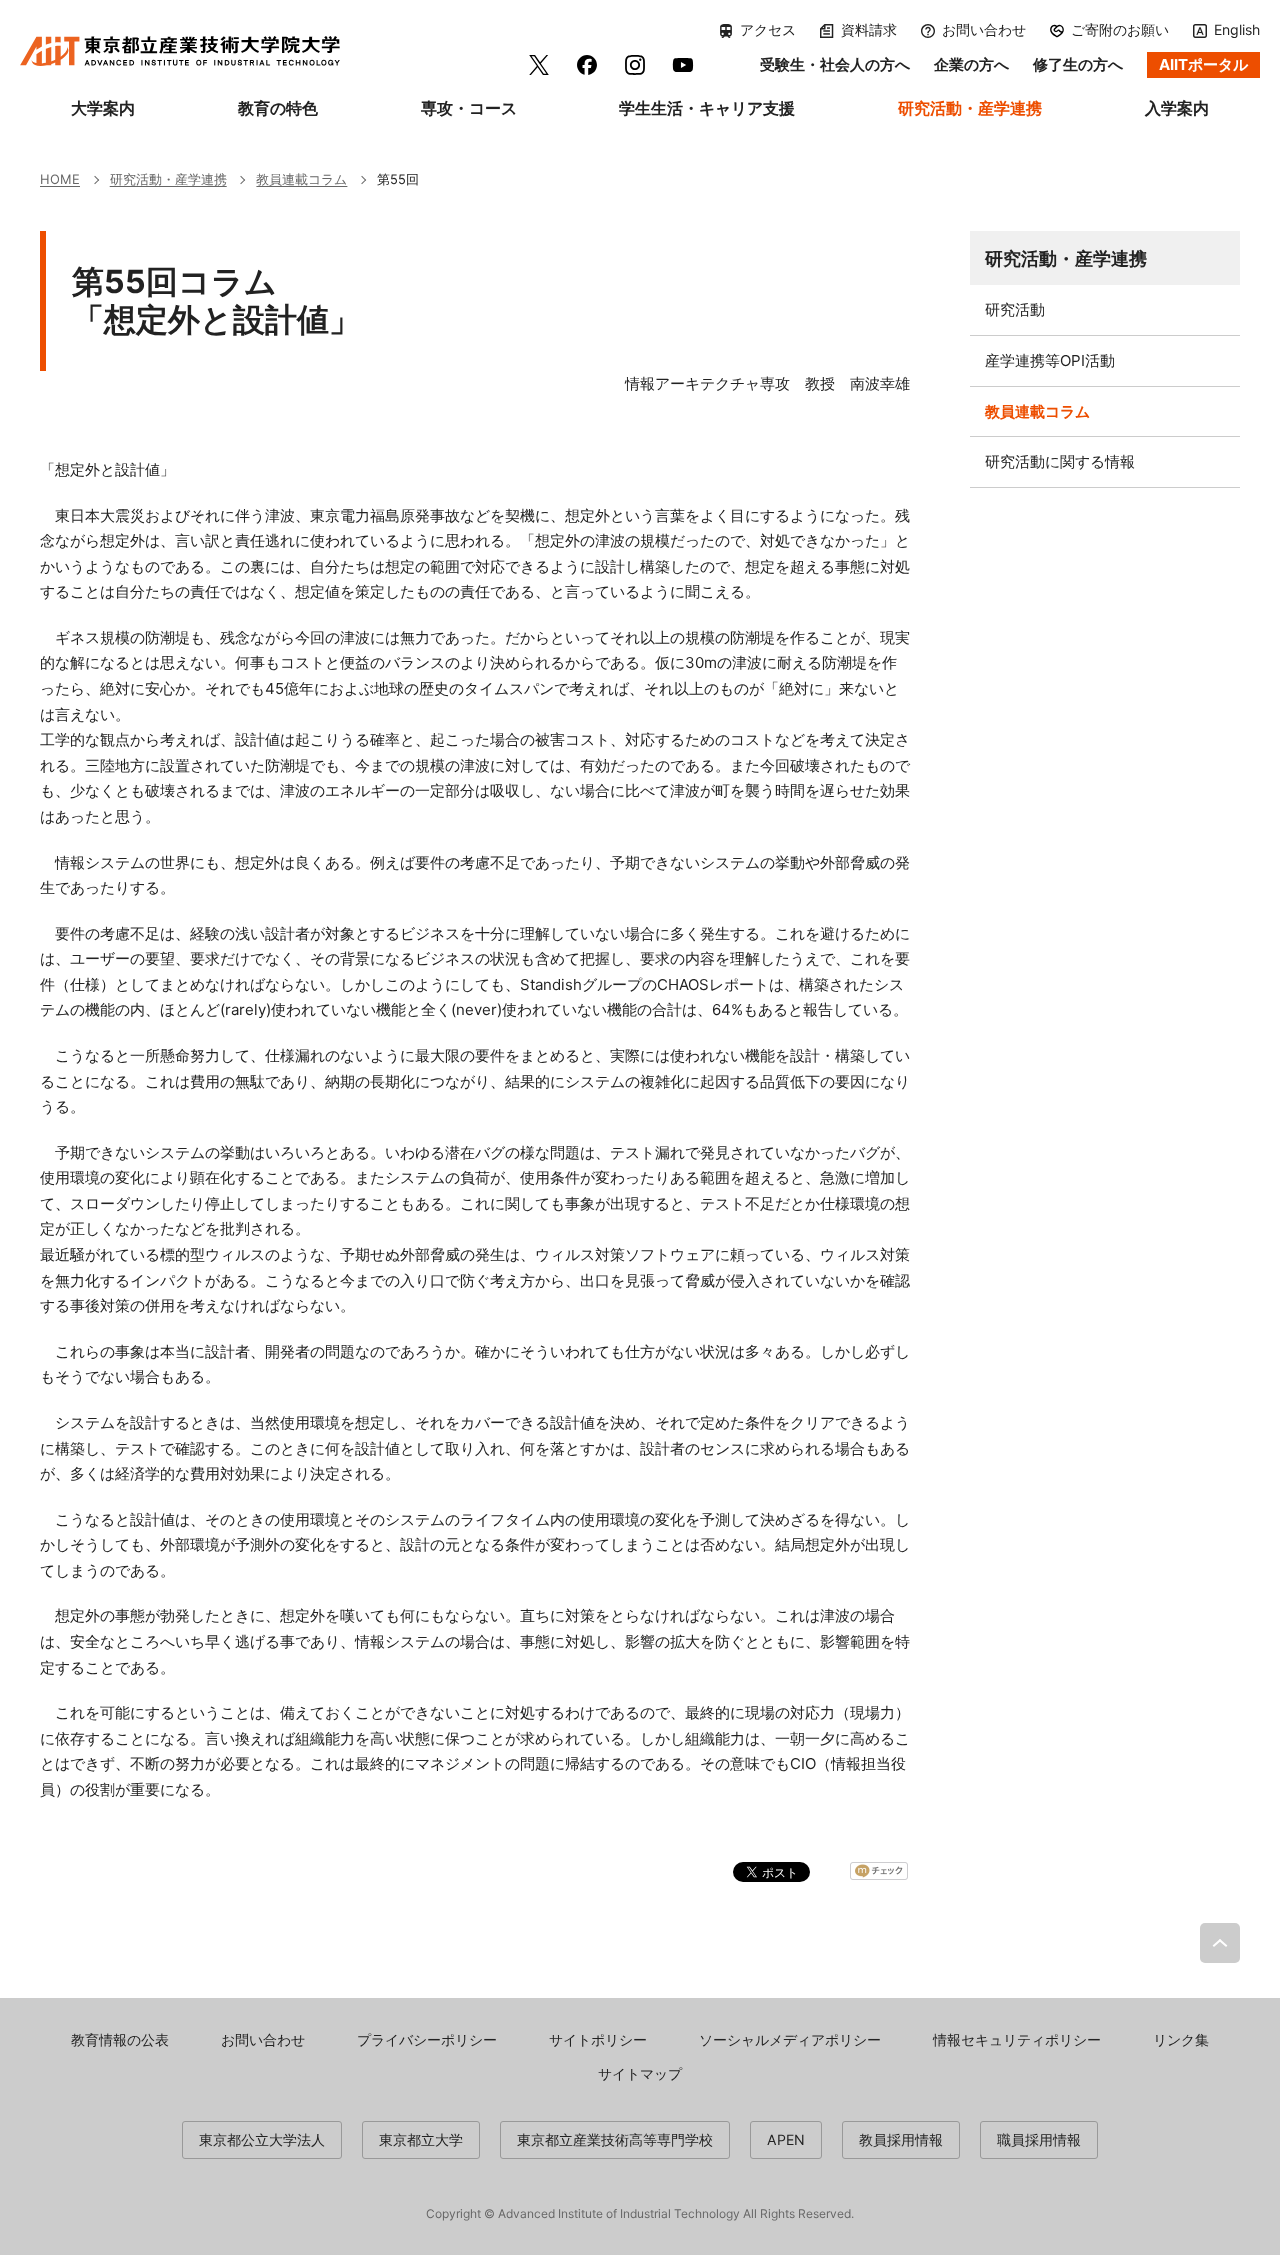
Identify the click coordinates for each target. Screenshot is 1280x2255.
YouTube (683, 65)
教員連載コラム (1037, 411)
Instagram (635, 65)
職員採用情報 (1039, 2139)
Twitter (539, 65)
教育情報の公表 (120, 2039)
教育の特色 (278, 108)
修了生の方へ (1078, 64)
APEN (786, 2139)
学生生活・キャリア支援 (707, 108)
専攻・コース (469, 108)
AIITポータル (1203, 64)
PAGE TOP (1220, 1943)
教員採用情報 (901, 2139)
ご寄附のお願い (1120, 30)
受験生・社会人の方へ (835, 64)
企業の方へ (971, 64)
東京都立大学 (421, 2139)
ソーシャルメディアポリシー (790, 2039)
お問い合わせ (984, 30)
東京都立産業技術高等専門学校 (615, 2139)
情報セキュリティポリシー (1017, 2039)
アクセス (768, 30)
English (1237, 29)
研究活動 (1015, 309)
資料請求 (869, 30)
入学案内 (1177, 108)
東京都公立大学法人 (262, 2139)
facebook (587, 65)
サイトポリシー (598, 2039)
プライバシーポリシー (427, 2039)
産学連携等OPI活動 (1050, 360)
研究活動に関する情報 (1060, 461)
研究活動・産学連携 (970, 108)
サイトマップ (640, 2073)
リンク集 (1181, 2039)
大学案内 (103, 108)
